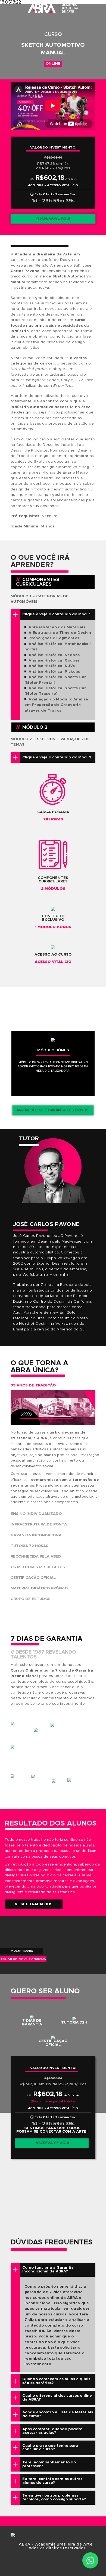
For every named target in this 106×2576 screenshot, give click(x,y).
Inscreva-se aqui (53, 218)
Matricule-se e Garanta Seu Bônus (53, 1110)
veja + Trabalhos (34, 1904)
